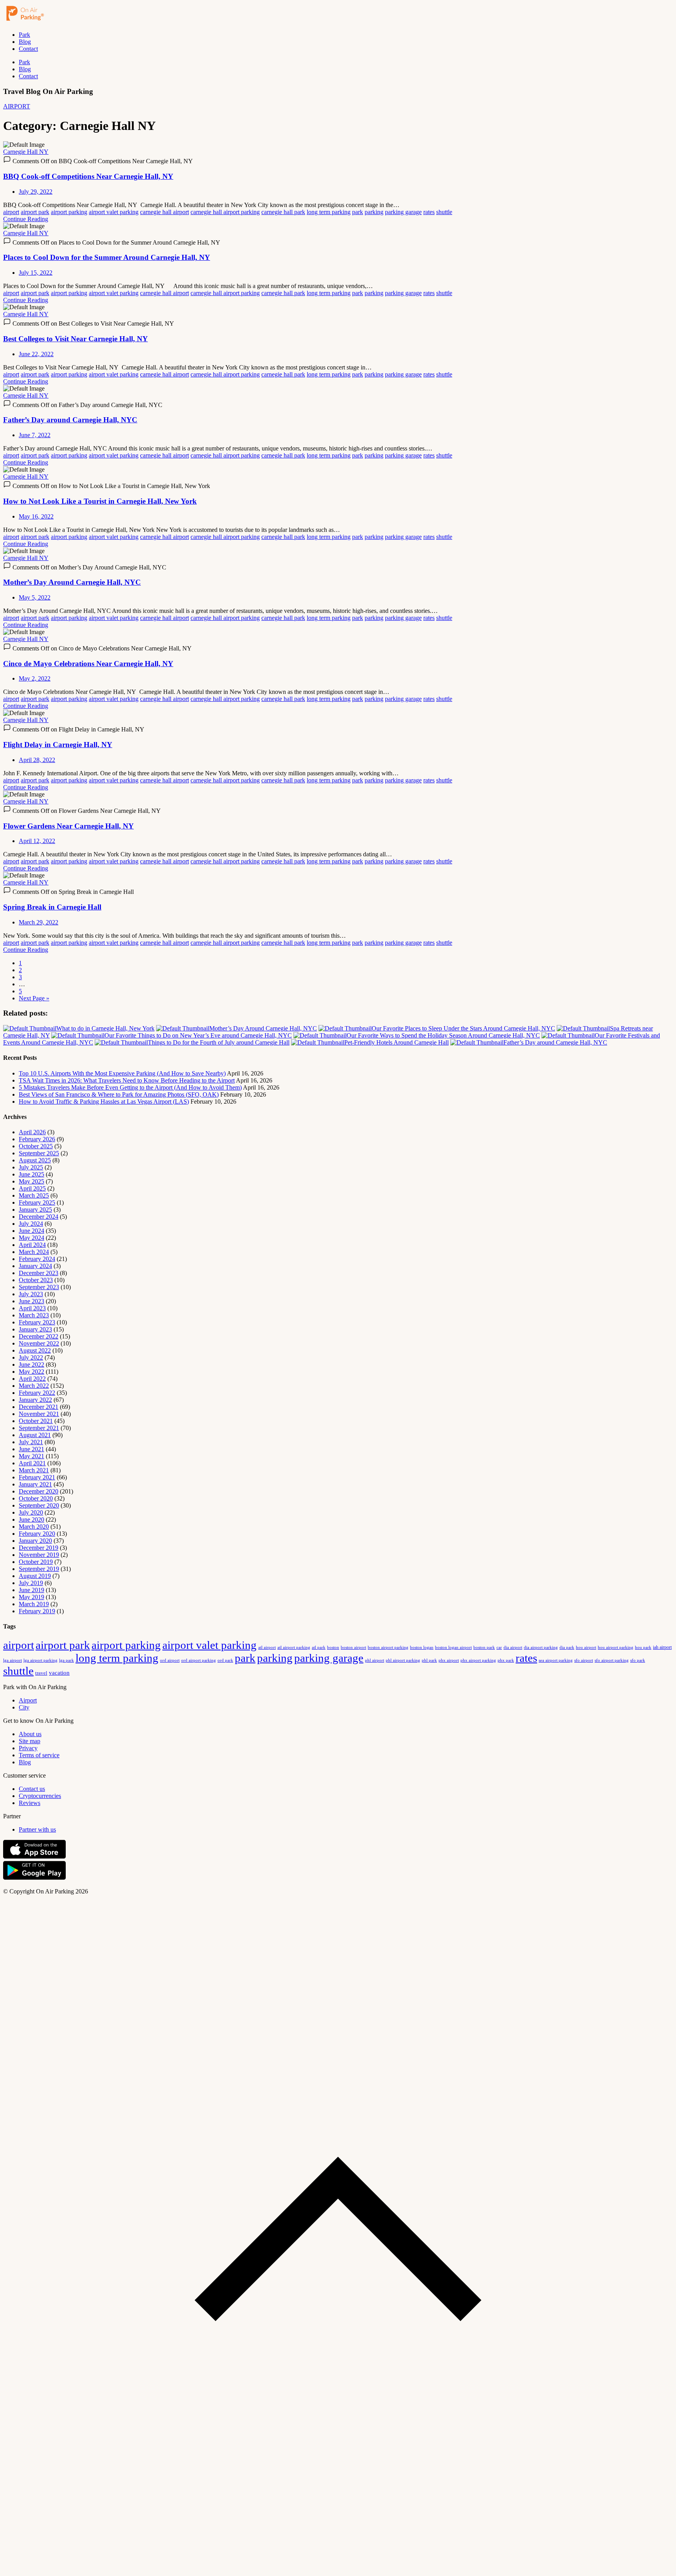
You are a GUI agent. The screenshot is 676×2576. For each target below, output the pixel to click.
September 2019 (39, 1569)
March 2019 (34, 1604)
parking (374, 212)
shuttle (444, 212)
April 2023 (32, 1308)
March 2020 (34, 1527)
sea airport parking (556, 1660)
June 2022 (31, 1365)
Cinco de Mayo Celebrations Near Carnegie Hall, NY (88, 664)
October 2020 (36, 1498)
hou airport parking (616, 1647)
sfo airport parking (612, 1660)
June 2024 (31, 1231)
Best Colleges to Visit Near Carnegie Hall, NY (76, 339)
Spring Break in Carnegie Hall (52, 907)
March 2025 (34, 1195)
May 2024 (31, 1238)
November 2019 (39, 1555)
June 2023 (31, 1301)
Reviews (30, 1803)
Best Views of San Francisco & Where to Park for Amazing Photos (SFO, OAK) (119, 1094)
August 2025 (35, 1160)
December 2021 (39, 1407)
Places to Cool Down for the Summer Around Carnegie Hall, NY (107, 257)
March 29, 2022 (39, 922)
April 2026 (32, 1132)
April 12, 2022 (37, 841)
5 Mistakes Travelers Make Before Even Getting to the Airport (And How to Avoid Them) (130, 1087)
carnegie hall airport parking (225, 212)
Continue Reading (26, 219)
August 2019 (35, 1576)
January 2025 (35, 1210)
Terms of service (39, 1755)
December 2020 (39, 1491)
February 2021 (37, 1477)
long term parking (329, 212)
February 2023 (37, 1322)
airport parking (69, 212)
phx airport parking (478, 1660)
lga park (67, 1660)
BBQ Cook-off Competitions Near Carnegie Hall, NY (88, 176)
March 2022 (34, 1386)
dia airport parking (541, 1647)
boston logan (422, 1647)
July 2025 (31, 1167)
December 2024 (39, 1217)
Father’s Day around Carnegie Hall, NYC (70, 420)
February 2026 (37, 1139)
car (499, 1647)
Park (24, 35)
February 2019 (37, 1611)
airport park (35, 212)
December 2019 (39, 1548)
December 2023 (39, 1273)
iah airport (662, 1647)
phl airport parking (403, 1660)
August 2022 (35, 1350)
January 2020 (35, 1541)
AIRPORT (17, 106)
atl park (319, 1647)
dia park (567, 1647)
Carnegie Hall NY (26, 152)
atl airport (267, 1647)
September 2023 (39, 1287)
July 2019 (31, 1583)
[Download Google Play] (34, 1878)
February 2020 (37, 1534)
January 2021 (35, 1484)
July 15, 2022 (36, 273)
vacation (59, 1673)
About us (30, 1734)
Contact (28, 49)
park (358, 212)
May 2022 (31, 1372)
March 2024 (34, 1252)
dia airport (513, 1647)
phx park (506, 1660)
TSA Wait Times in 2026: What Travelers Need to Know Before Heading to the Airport (127, 1080)
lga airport (13, 1660)
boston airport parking (388, 1647)
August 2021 (35, 1435)
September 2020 (39, 1505)
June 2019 (31, 1590)
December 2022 (39, 1336)
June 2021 (31, 1449)
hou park (643, 1647)
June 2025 (31, 1174)
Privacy (28, 1748)
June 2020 (31, 1519)
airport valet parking (114, 212)
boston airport (353, 1647)
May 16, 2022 (36, 516)
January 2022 (35, 1400)
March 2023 (34, 1315)
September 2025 (39, 1153)
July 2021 (31, 1442)
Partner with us (37, 1829)
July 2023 (31, 1294)
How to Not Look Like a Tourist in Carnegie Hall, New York (100, 501)
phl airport (375, 1660)
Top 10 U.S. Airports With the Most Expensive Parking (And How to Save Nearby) (122, 1073)
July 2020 (31, 1512)
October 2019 (36, 1562)
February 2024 (37, 1259)
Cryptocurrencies (40, 1796)
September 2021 (39, 1428)
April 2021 (32, 1463)
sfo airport (584, 1660)
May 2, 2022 (35, 678)
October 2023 (36, 1280)
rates (429, 212)
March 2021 (34, 1470)
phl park (429, 1660)
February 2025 (37, 1202)
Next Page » (34, 998)
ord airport (170, 1660)
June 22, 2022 (36, 354)
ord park (225, 1660)
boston (333, 1647)
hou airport (586, 1647)
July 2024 (31, 1224)
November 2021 (39, 1414)
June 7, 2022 (35, 435)
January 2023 (35, 1329)
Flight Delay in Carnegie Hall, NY (58, 745)
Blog (25, 42)
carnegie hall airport (165, 212)
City (24, 1707)
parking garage (403, 212)
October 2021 (36, 1421)
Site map (30, 1741)
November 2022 (39, 1343)
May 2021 (31, 1456)
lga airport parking (40, 1660)
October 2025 (36, 1146)
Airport (28, 1700)
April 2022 (32, 1379)
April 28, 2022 (37, 760)
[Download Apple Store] (34, 1857)
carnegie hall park (283, 212)
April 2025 (32, 1188)
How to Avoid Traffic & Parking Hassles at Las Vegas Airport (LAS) (104, 1102)
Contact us (32, 1789)
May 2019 (31, 1597)
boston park (484, 1647)
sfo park (638, 1660)
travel (41, 1673)
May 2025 (31, 1181)
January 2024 (35, 1266)
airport (11, 212)
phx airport (449, 1660)
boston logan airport (453, 1647)
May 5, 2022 (35, 597)
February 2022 (37, 1393)
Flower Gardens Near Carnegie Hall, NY (68, 826)
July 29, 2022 (36, 192)
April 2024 (32, 1245)
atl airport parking (294, 1647)
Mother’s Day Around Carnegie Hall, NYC (72, 582)
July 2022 (31, 1357)
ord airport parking (199, 1660)
